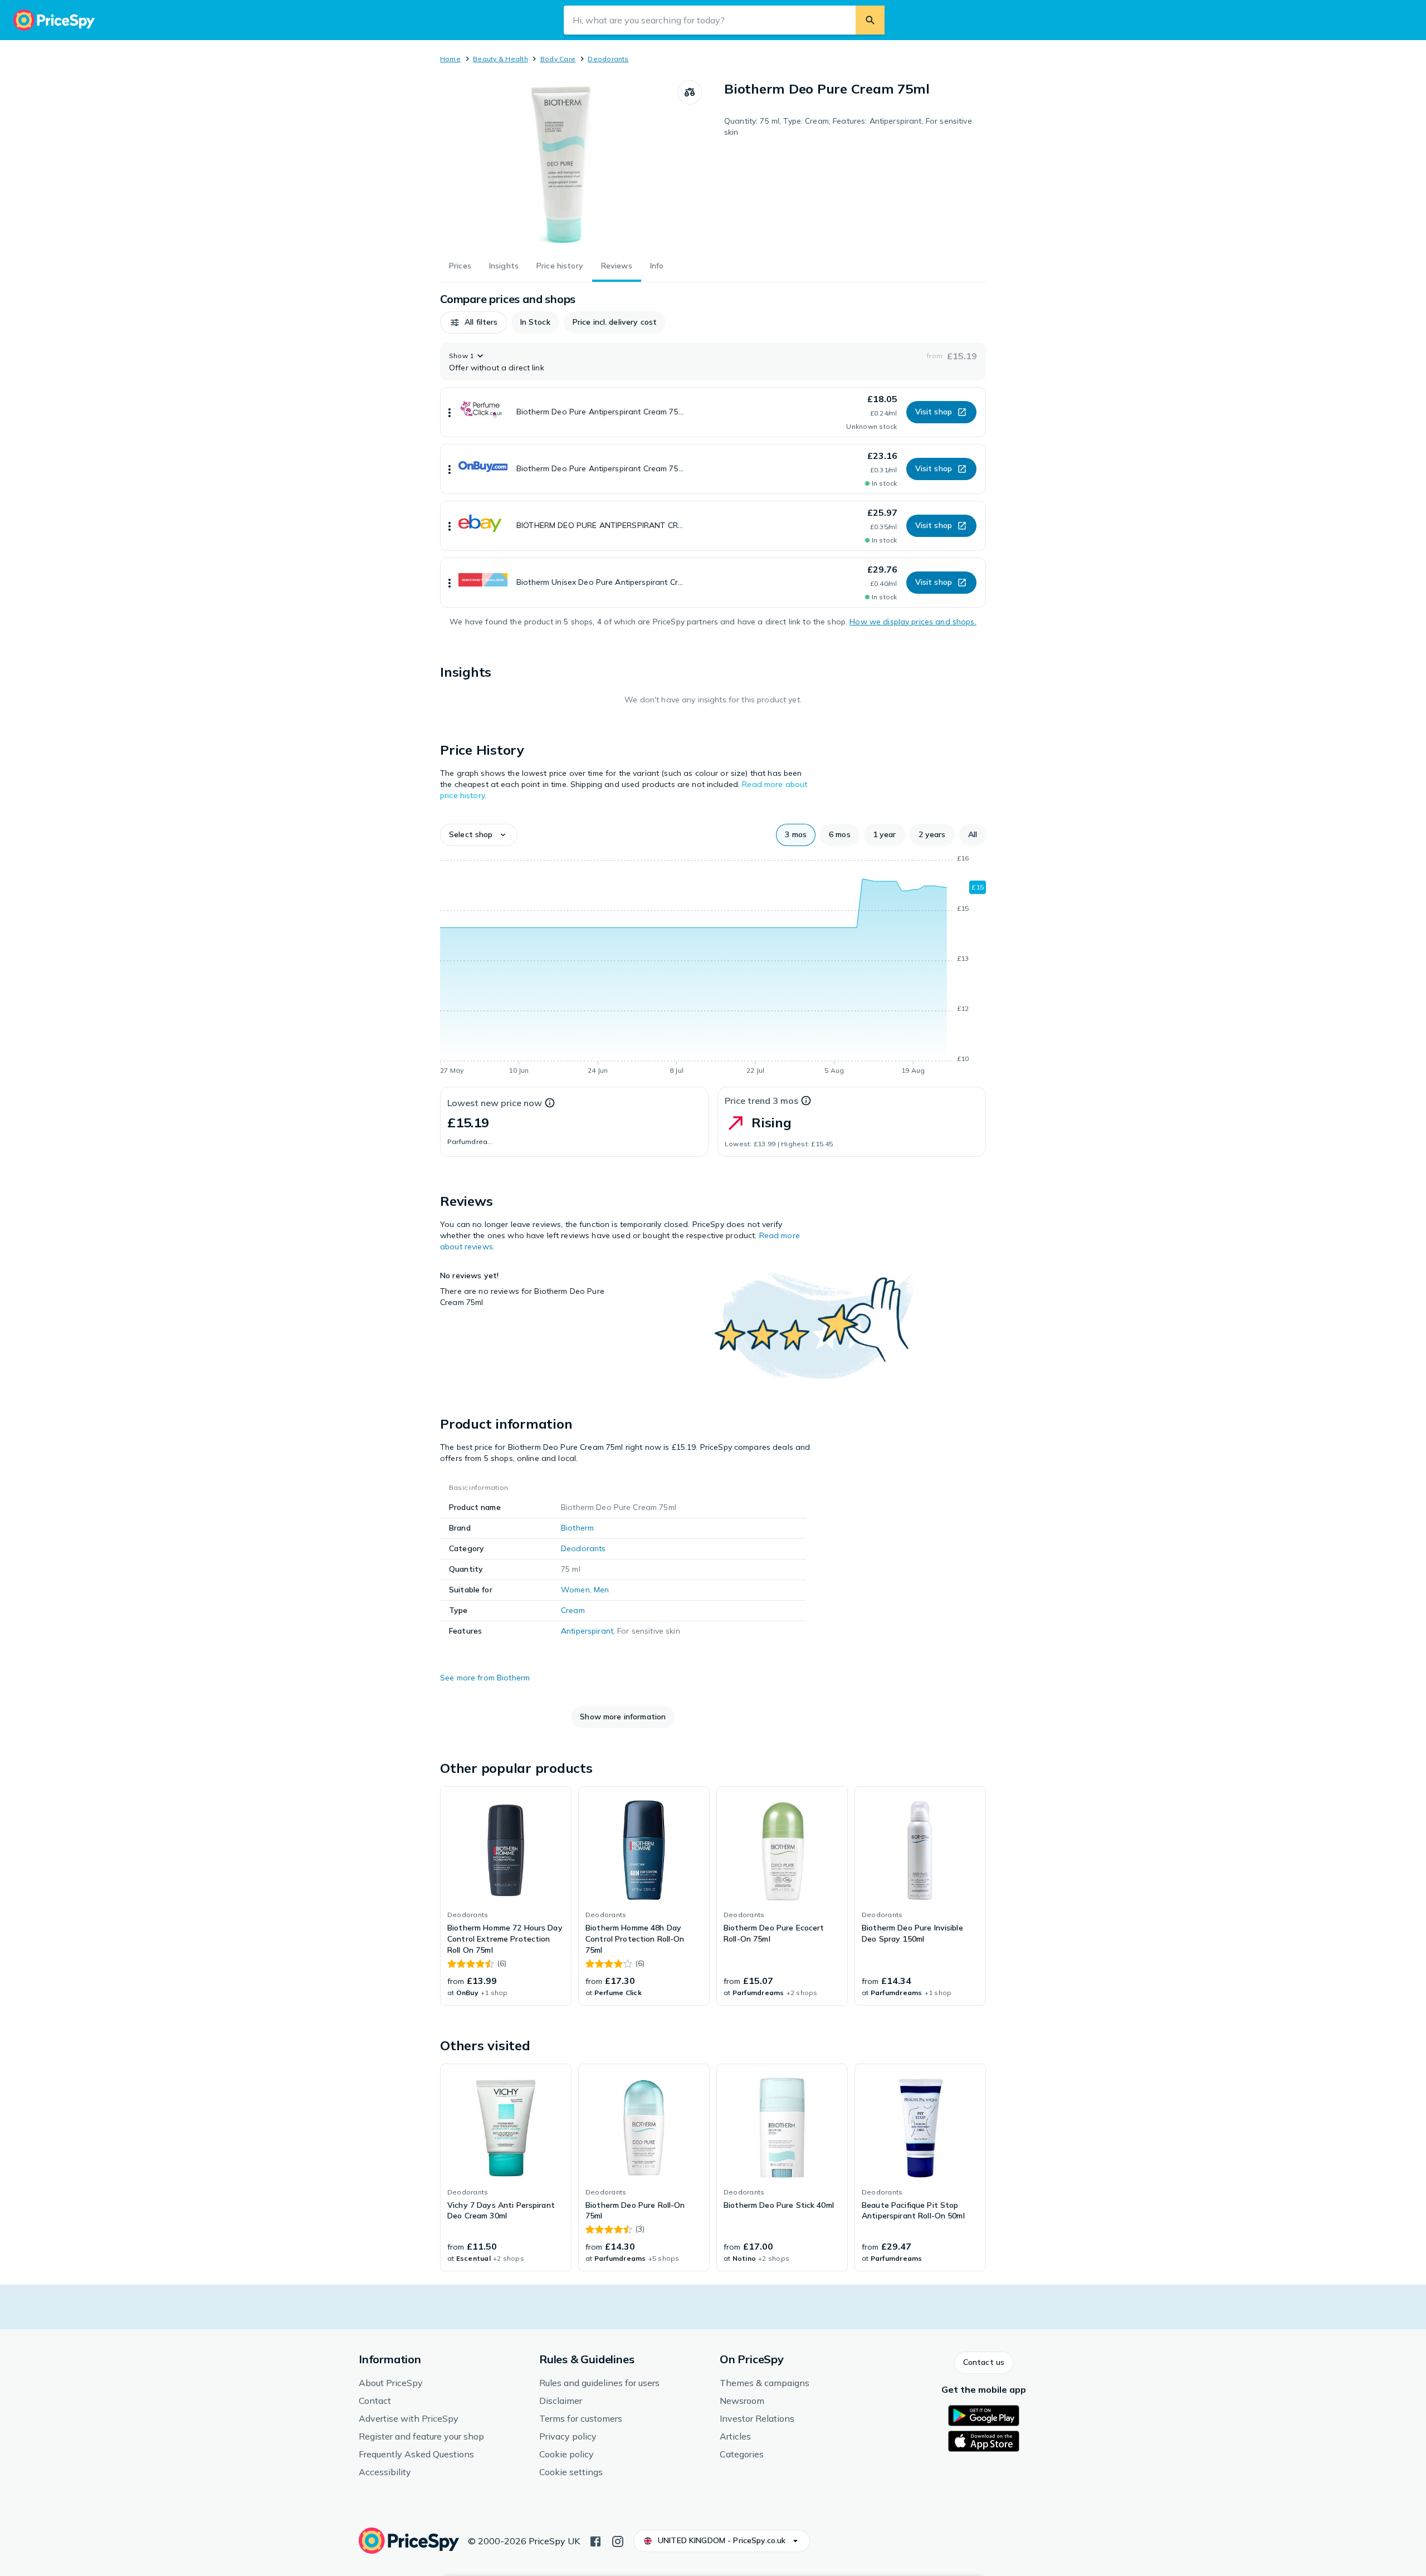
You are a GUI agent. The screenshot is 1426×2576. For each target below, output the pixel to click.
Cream (573, 1610)
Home (450, 59)
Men (601, 1590)
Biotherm (577, 1528)
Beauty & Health (500, 59)
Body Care (558, 59)
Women (575, 1590)
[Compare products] (690, 92)
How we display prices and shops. (913, 622)
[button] (473, 322)
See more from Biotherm (485, 1678)
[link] (506, 1896)
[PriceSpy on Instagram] (618, 2540)
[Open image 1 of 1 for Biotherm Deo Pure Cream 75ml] (559, 164)
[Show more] (450, 412)
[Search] (870, 20)
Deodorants (608, 59)
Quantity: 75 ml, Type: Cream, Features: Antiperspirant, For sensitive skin (848, 126)
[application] (713, 966)
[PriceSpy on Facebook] (595, 2540)
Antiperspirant (587, 1631)
